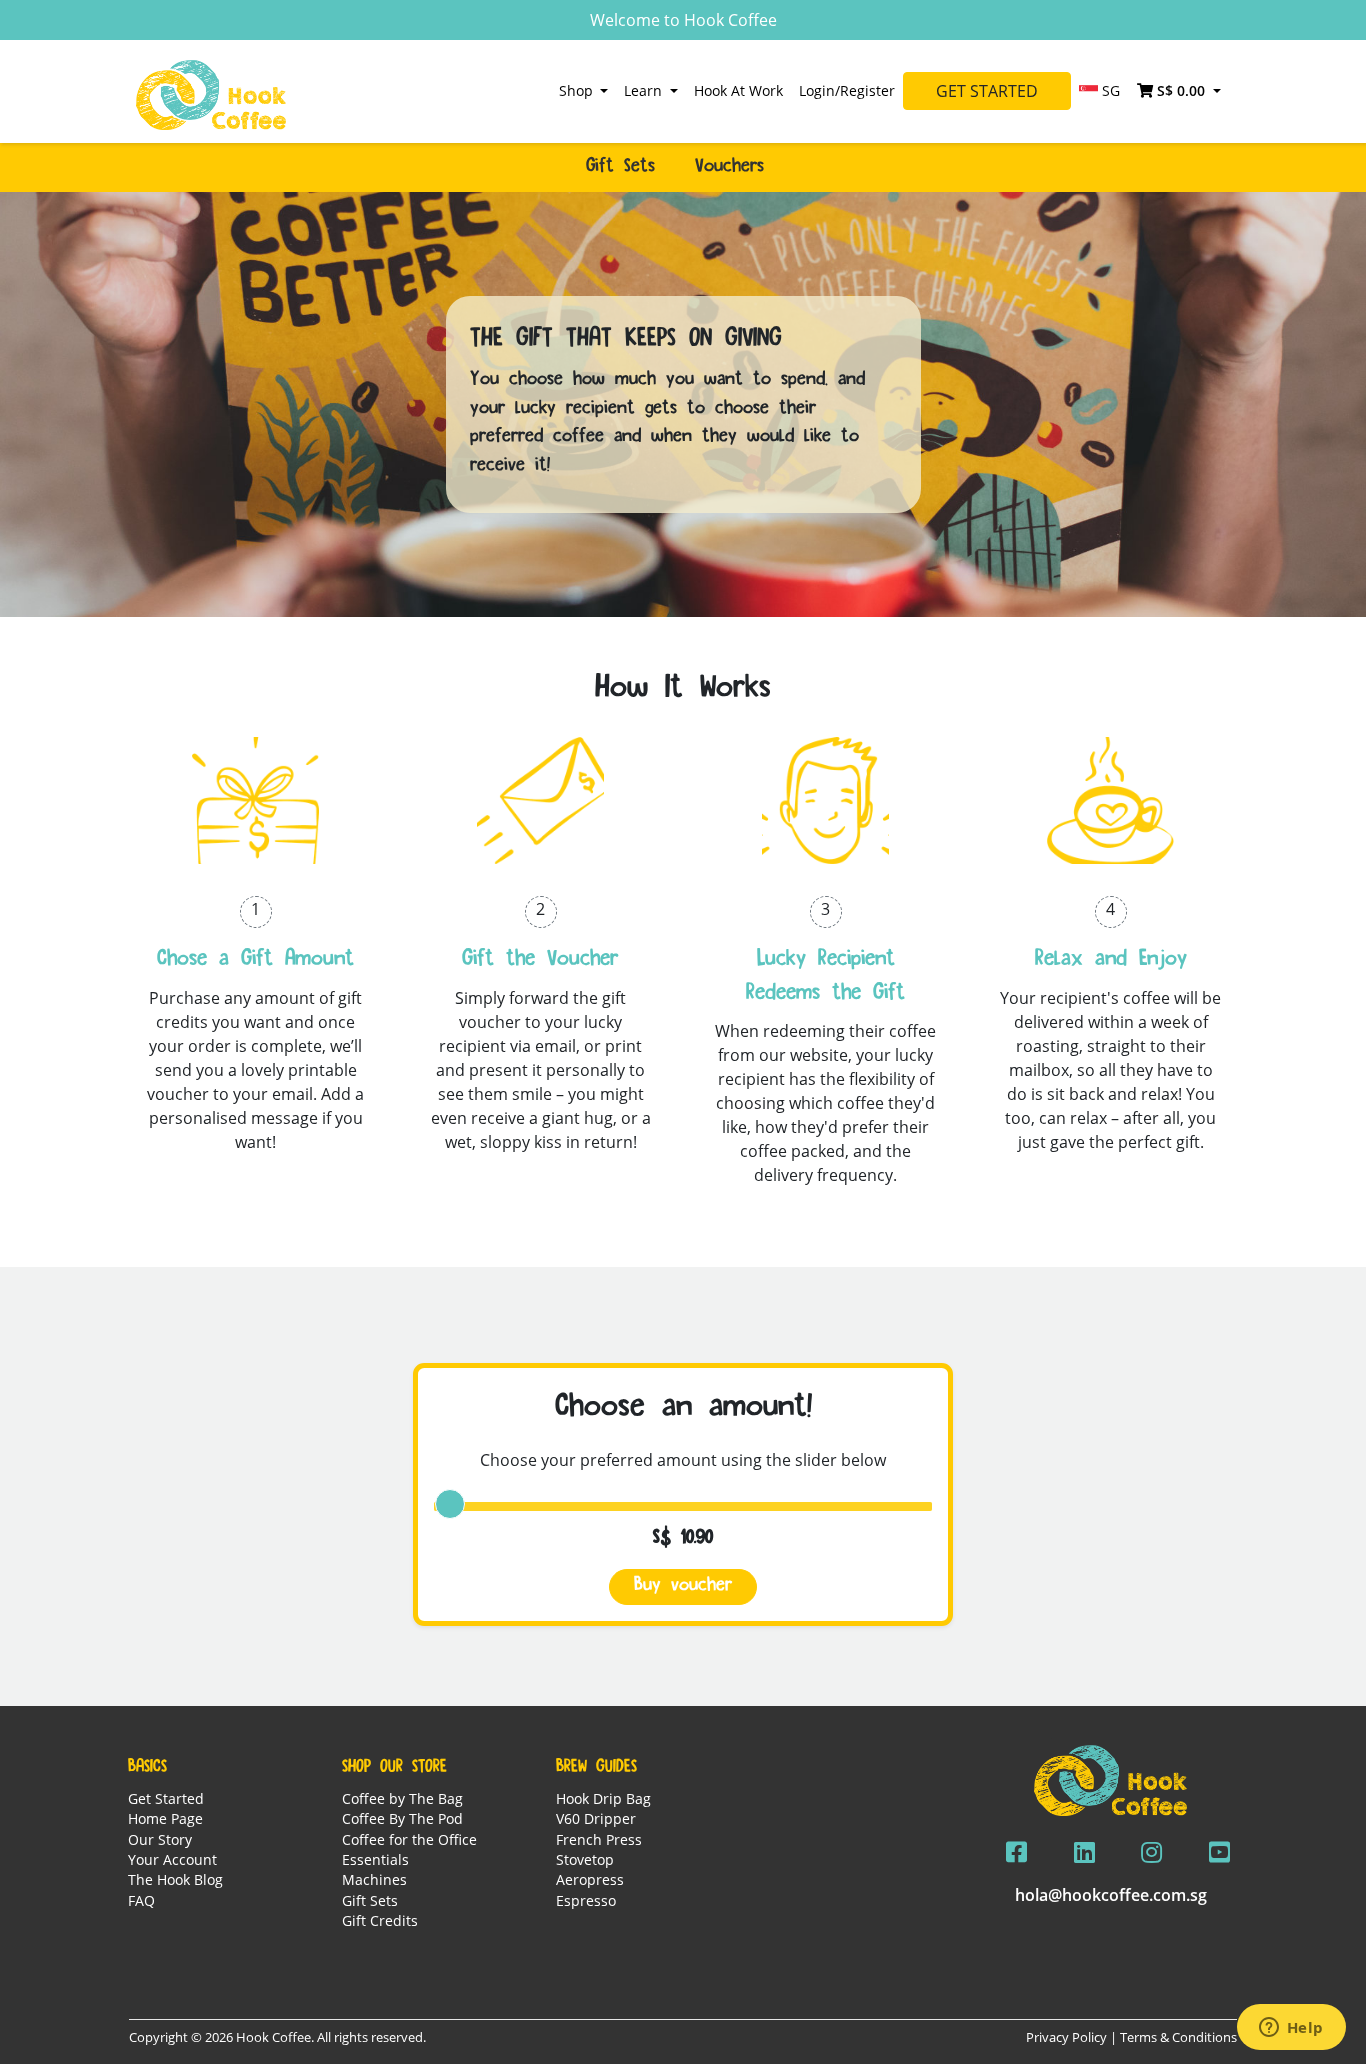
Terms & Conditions (1178, 2037)
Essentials (375, 1859)
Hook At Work (738, 90)
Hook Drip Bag (603, 1798)
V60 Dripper (596, 1818)
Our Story (160, 1839)
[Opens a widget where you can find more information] (1291, 2029)
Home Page (165, 1818)
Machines (374, 1879)
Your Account (172, 1859)
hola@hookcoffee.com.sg (1111, 1895)
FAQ (141, 1900)
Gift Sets (370, 1900)
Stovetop (585, 1859)
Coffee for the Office (409, 1839)
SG (1109, 90)
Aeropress (590, 1879)
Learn (645, 90)
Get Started (987, 91)
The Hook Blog (175, 1879)
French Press (599, 1839)
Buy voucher (683, 1586)
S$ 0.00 (1181, 90)
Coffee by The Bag (402, 1798)
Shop (578, 90)
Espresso (586, 1900)
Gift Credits (380, 1920)
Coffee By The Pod (402, 1818)
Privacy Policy (1066, 2037)
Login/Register (847, 90)
